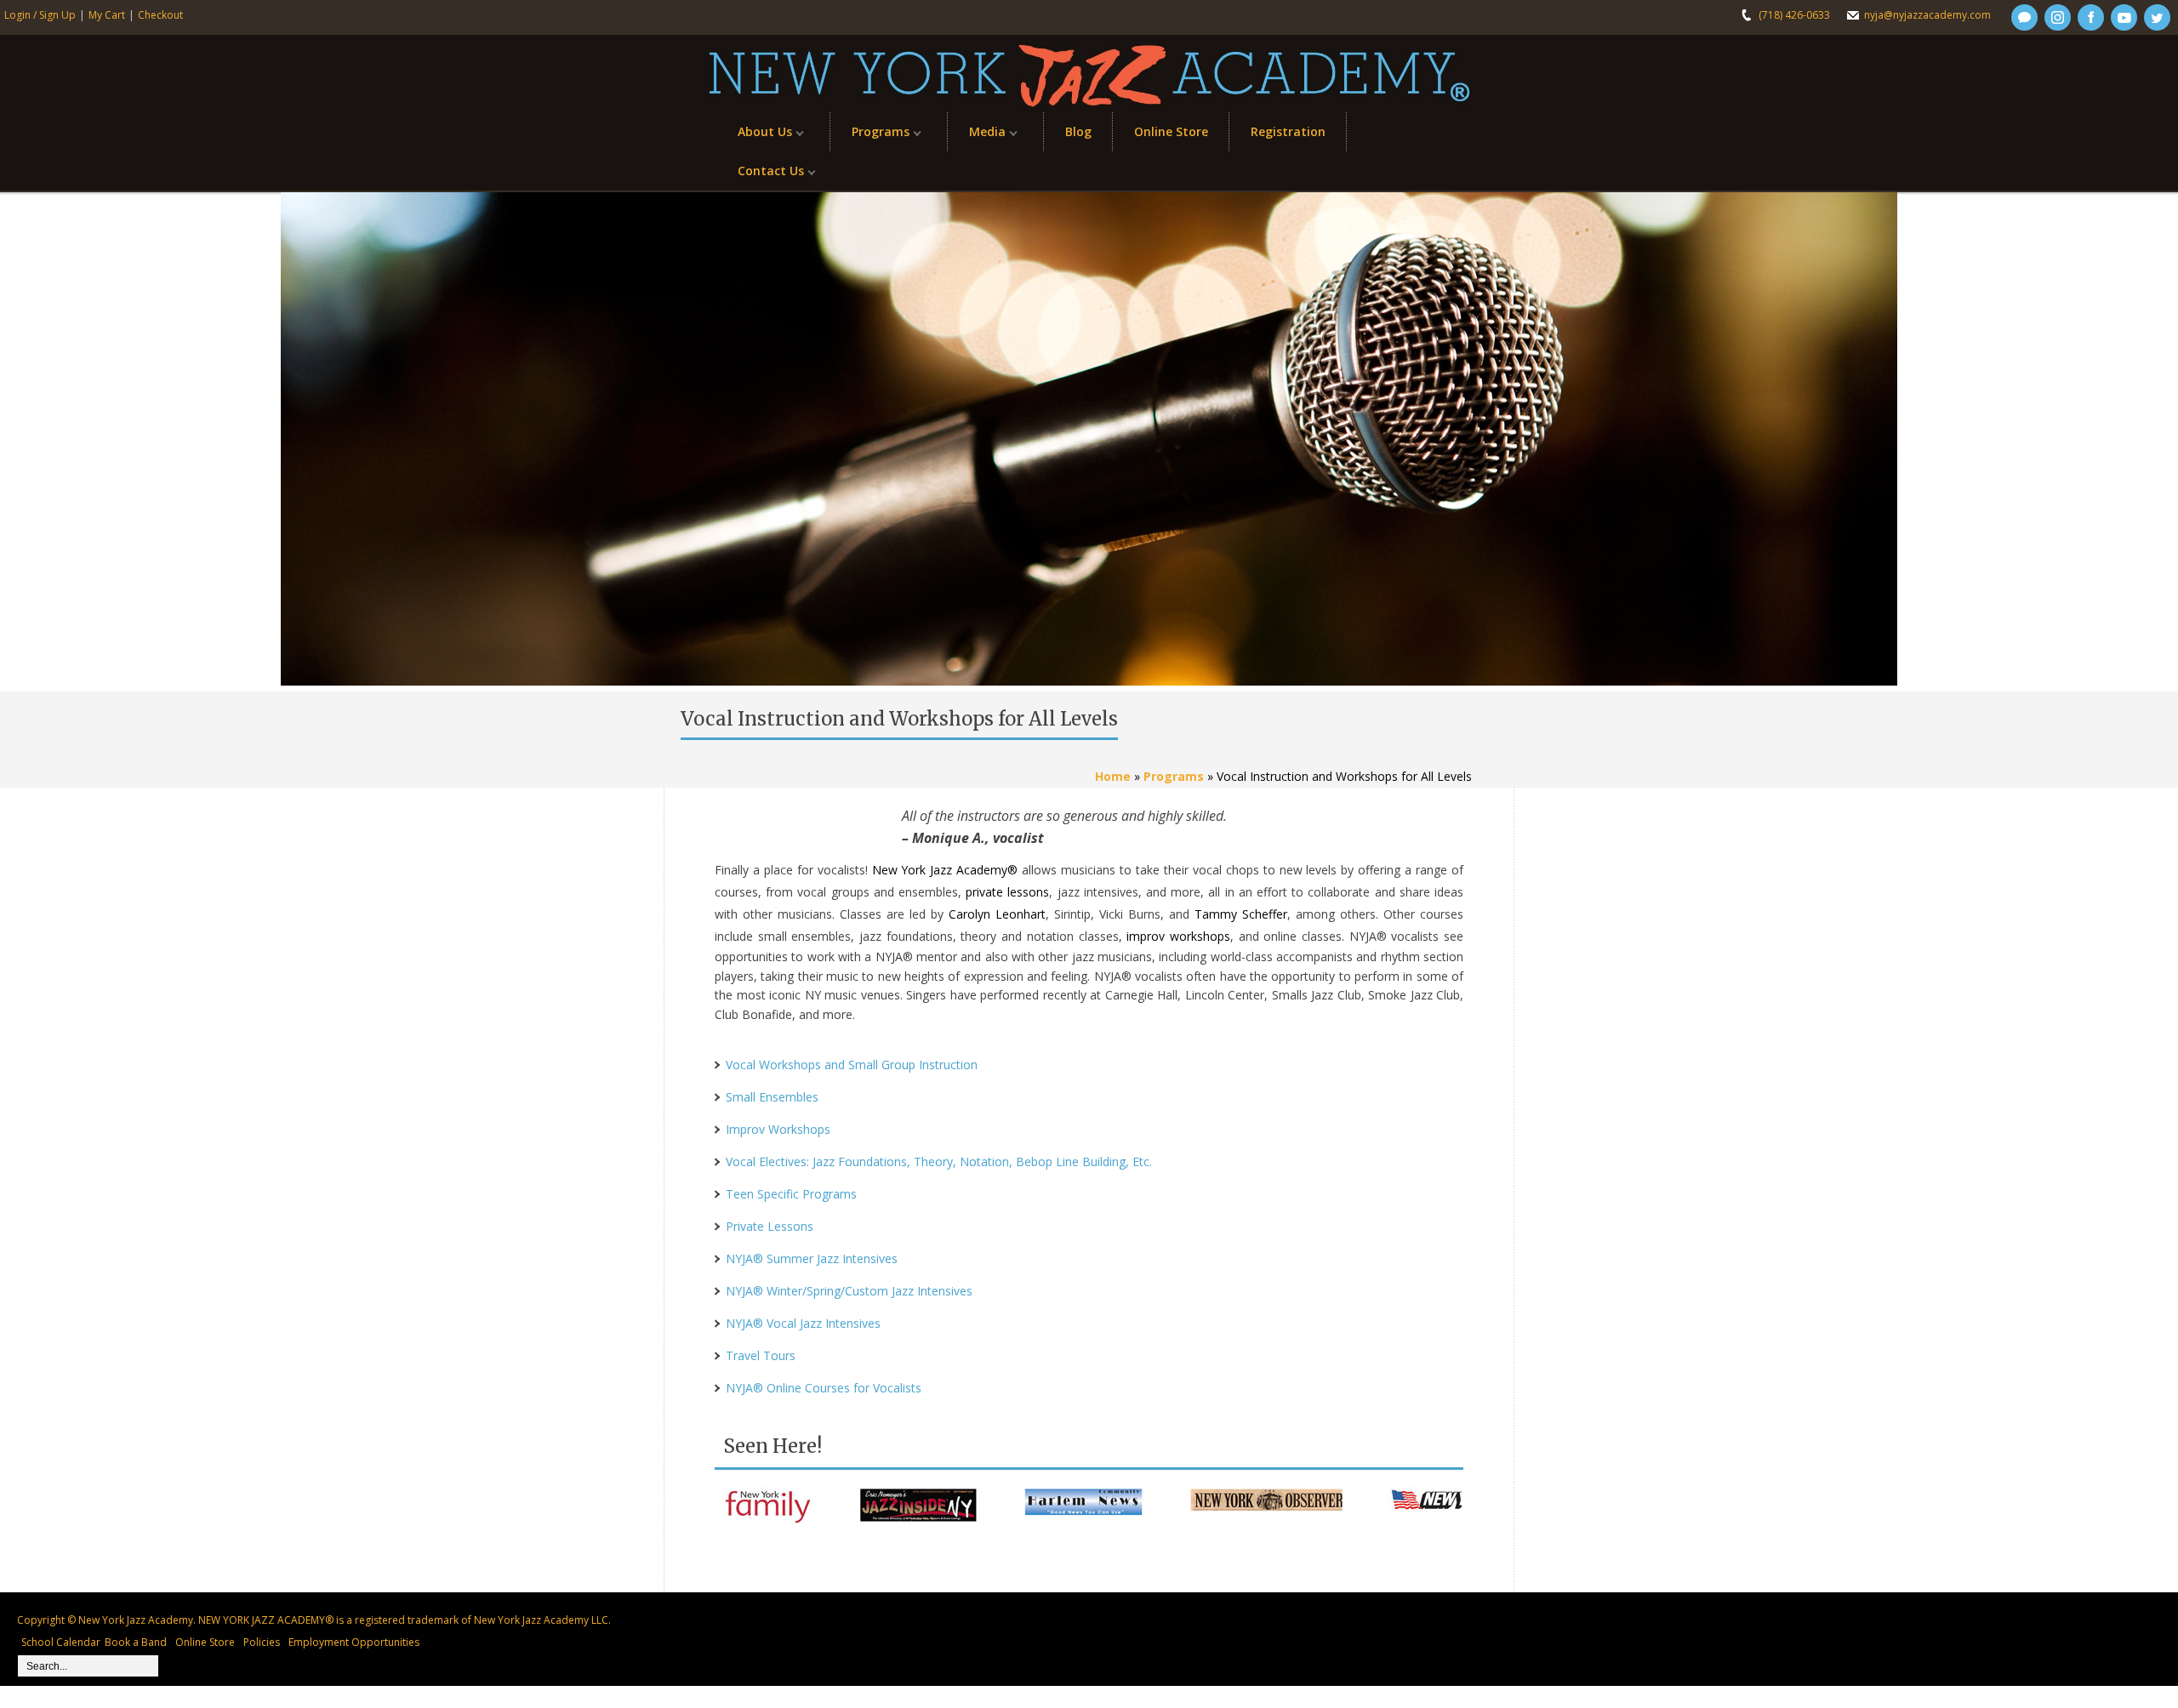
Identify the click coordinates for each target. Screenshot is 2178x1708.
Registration (1288, 131)
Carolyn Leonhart (997, 914)
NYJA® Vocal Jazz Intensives (803, 1323)
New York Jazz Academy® (945, 870)
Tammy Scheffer (1241, 914)
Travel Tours (761, 1355)
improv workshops (1178, 936)
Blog (1078, 131)
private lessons (1007, 892)
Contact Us (760, 175)
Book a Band (136, 1642)
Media (977, 136)
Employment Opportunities (354, 1642)
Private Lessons (770, 1226)
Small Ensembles (772, 1097)
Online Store (1171, 131)
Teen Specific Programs (791, 1194)
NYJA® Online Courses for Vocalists (824, 1388)
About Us (754, 136)
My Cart (107, 15)
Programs (870, 136)
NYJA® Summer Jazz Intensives (812, 1258)
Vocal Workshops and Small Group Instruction (852, 1065)
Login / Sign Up (40, 15)
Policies (262, 1642)
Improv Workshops (778, 1129)
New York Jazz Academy (136, 1620)
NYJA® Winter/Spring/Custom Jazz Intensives (849, 1291)
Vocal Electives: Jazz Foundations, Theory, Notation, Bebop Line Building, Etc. (939, 1161)
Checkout (160, 15)
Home (1113, 776)
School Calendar (61, 1642)
